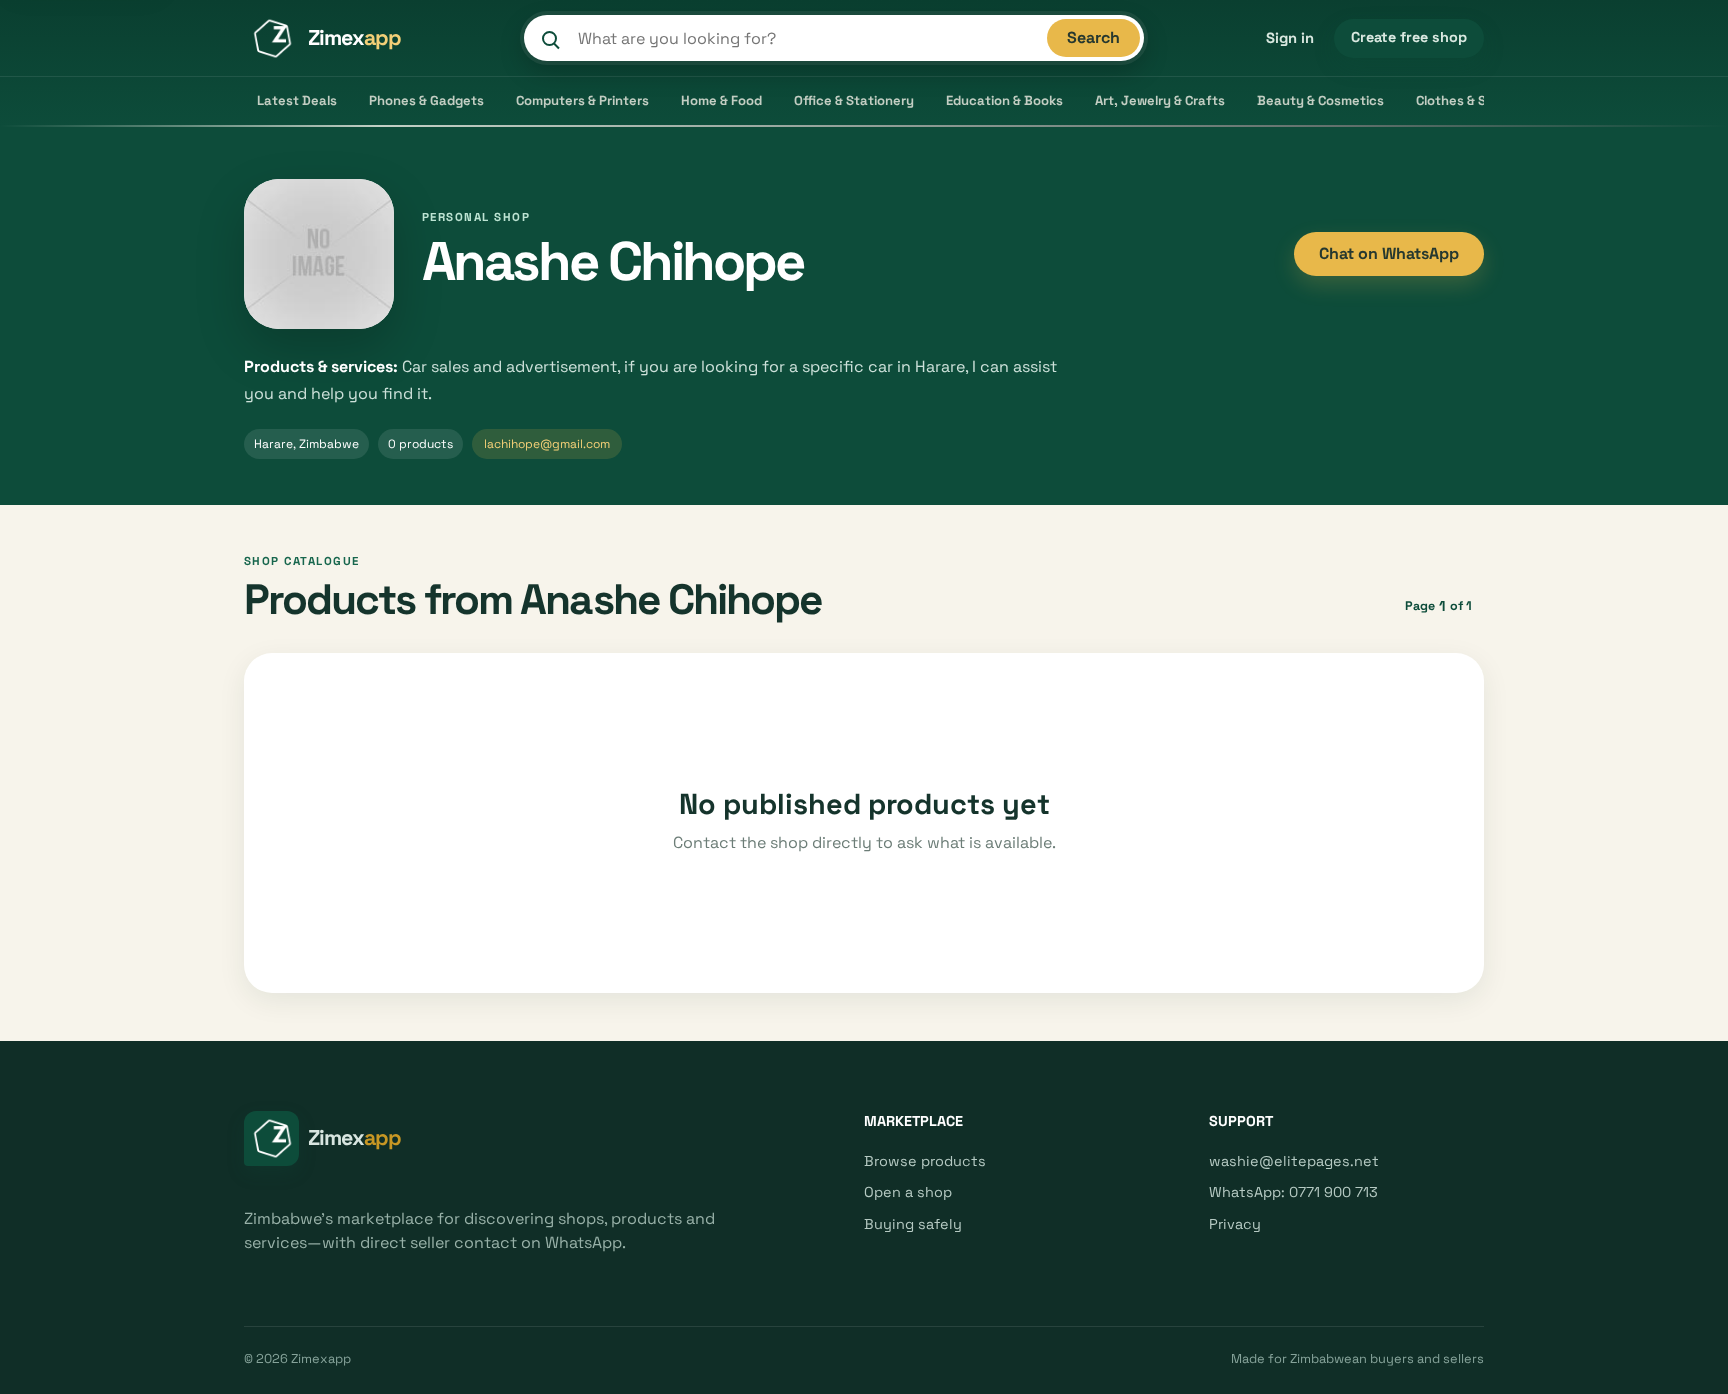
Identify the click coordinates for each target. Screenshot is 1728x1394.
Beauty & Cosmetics (1320, 100)
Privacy (1235, 1224)
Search (1093, 37)
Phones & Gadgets (426, 100)
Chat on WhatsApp (1389, 253)
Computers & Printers (582, 100)
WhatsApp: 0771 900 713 (1293, 1192)
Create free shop (1409, 37)
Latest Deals (297, 100)
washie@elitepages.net (1294, 1161)
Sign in (1290, 38)
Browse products (925, 1161)
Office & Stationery (854, 100)
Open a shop (908, 1192)
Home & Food (721, 100)
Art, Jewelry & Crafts (1160, 100)
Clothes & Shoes (1466, 100)
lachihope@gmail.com (547, 444)
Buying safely (913, 1224)
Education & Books (1004, 100)
